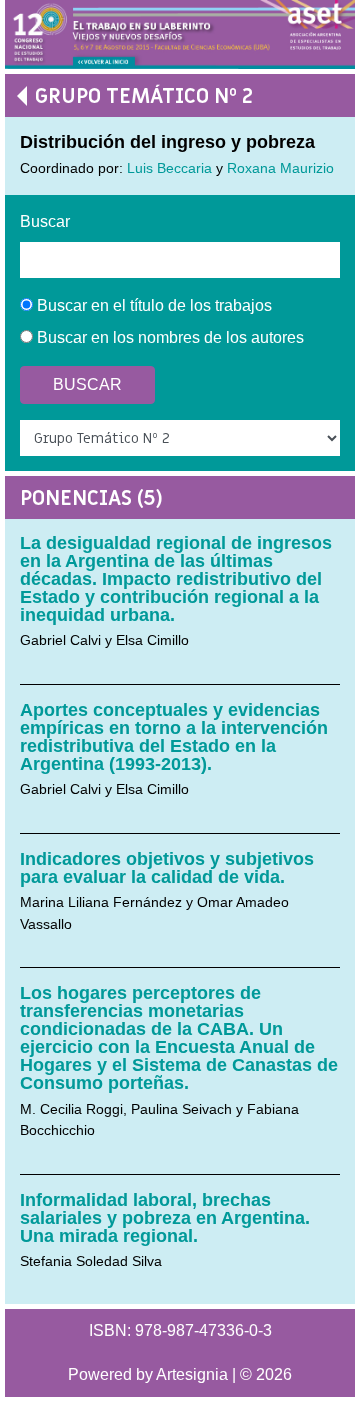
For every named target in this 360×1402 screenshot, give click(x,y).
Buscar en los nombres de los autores (168, 337)
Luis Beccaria (169, 168)
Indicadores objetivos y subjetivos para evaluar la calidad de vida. (167, 868)
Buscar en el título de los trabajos (152, 305)
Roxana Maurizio (280, 168)
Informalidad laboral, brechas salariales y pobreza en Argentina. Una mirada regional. (165, 1218)
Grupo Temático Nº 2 (144, 96)
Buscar (45, 221)
